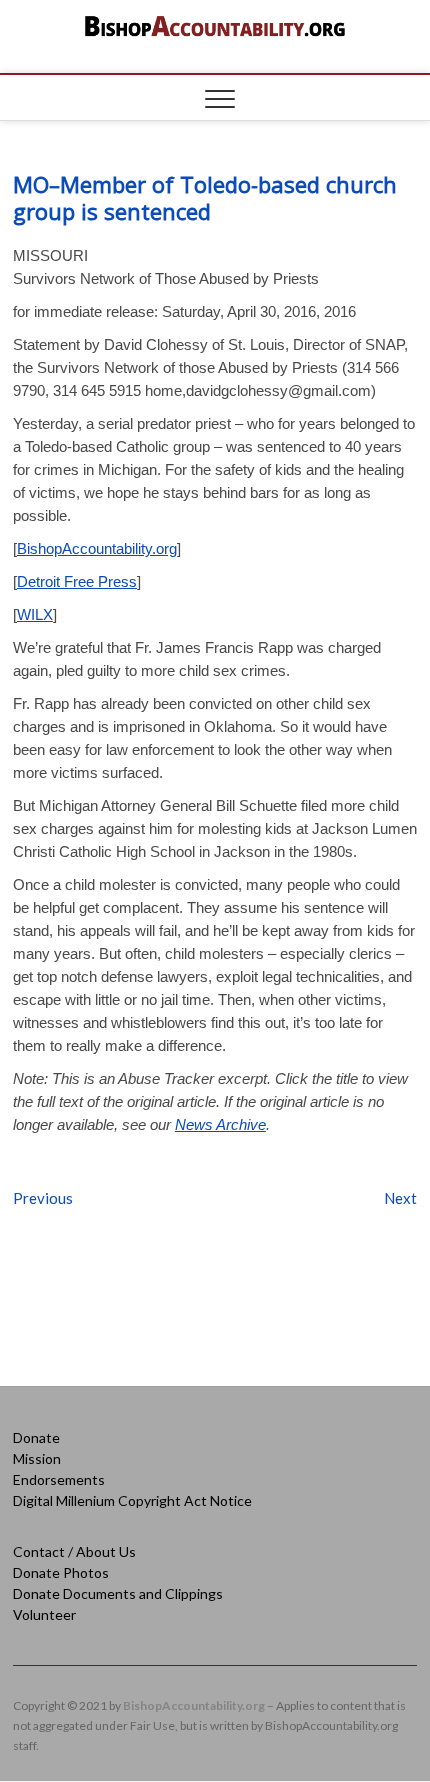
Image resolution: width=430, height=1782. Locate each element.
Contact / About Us (74, 1551)
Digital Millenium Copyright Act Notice (132, 1500)
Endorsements (59, 1479)
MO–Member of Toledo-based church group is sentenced (205, 197)
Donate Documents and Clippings (118, 1593)
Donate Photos (61, 1572)
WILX (35, 614)
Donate (36, 1437)
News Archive (220, 1124)
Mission (37, 1458)
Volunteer (44, 1614)
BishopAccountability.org (97, 548)
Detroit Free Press (77, 581)
